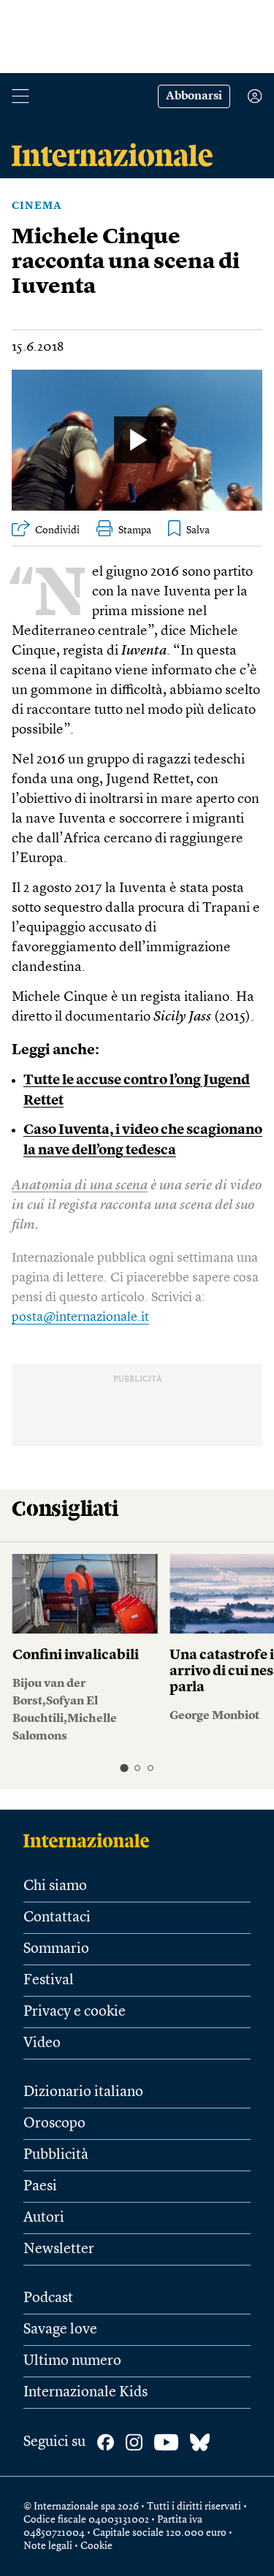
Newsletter (59, 2249)
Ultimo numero (72, 2361)
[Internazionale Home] (91, 1840)
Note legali (48, 2546)
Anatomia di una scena (80, 1186)
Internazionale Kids (85, 2393)
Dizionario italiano (83, 2092)
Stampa (135, 530)
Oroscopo (54, 2124)
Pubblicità (56, 2155)
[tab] (124, 1768)
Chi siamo (55, 1886)
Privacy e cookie (75, 2012)
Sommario (56, 1949)
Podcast (48, 2298)
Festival (49, 1981)
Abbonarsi (194, 96)
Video (42, 2043)
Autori (44, 2218)
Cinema (37, 206)
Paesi (40, 2187)
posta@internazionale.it (80, 1317)
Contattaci (57, 1918)
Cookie (96, 2546)
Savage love (60, 2330)
